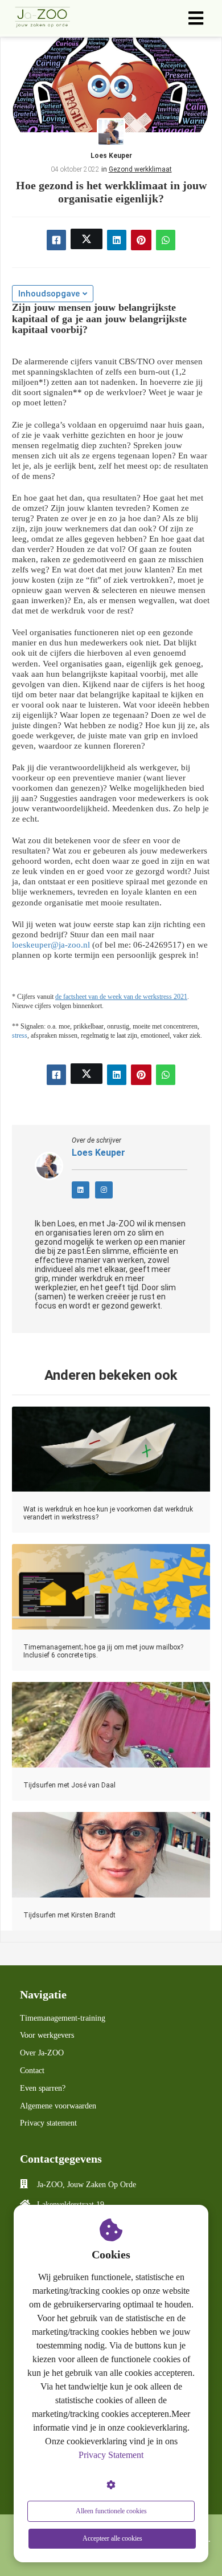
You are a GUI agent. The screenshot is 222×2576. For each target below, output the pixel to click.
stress (20, 1036)
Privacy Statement (111, 2455)
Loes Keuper (111, 156)
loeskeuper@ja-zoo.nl (51, 945)
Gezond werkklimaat (140, 169)
